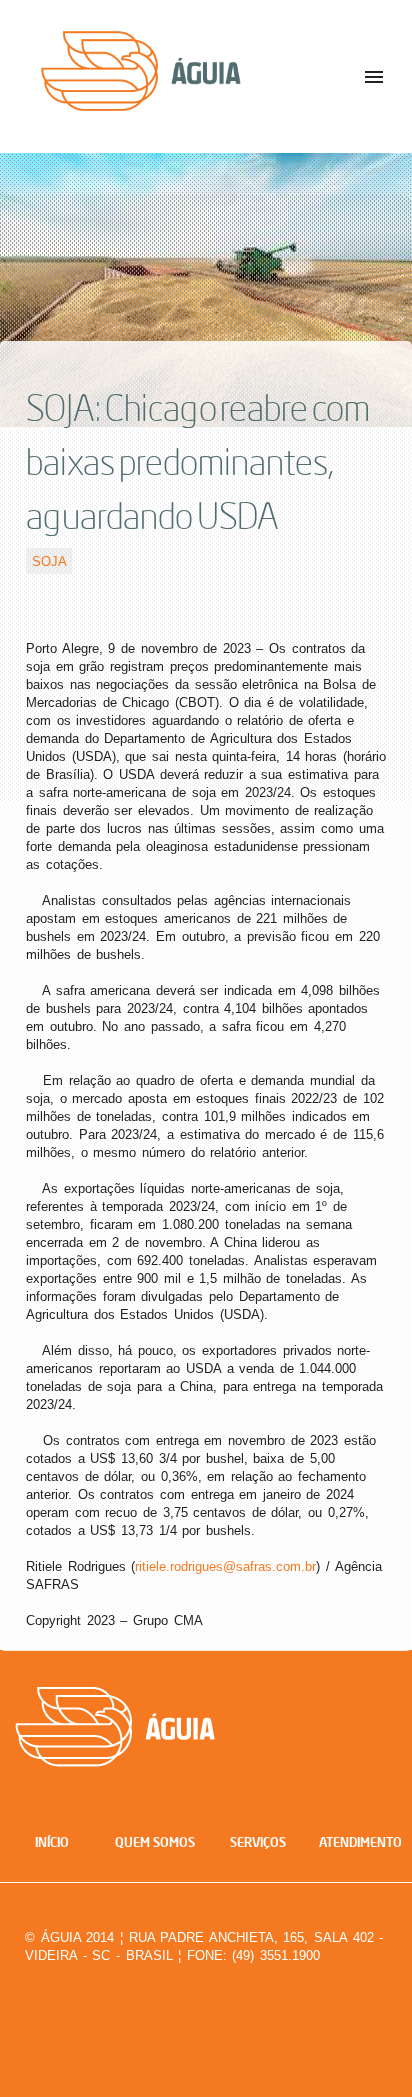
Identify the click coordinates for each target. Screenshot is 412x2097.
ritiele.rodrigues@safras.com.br (225, 1566)
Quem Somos (155, 1842)
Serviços (258, 1842)
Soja (49, 560)
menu (374, 77)
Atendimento (360, 1842)
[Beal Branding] (349, 1998)
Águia (187, 89)
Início (52, 1842)
